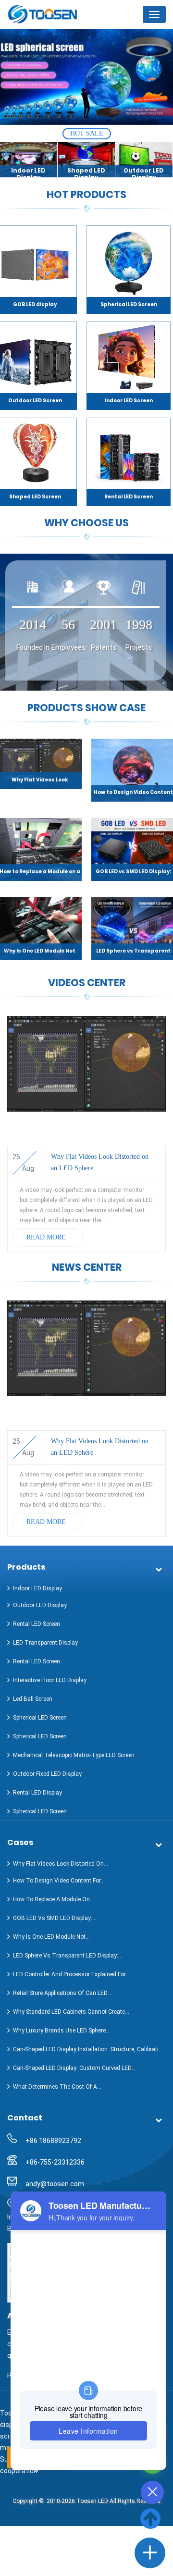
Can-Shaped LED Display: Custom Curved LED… (74, 2068)
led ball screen (33, 1699)
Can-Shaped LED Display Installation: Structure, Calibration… (89, 2049)
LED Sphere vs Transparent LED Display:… (68, 1956)
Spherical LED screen (40, 1718)
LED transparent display (45, 1643)
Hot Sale (87, 133)
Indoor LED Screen (129, 401)
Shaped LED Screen (35, 497)
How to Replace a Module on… (54, 1899)
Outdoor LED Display (40, 1605)
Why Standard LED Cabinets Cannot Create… (71, 2012)
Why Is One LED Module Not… (51, 1937)
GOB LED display (35, 304)
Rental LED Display (37, 1793)
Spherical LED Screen (129, 304)
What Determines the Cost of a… (57, 2087)
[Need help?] (150, 2553)
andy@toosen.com (55, 2184)
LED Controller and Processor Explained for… (71, 1974)
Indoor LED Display (37, 1588)
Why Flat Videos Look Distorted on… (61, 1864)
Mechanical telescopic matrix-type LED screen (74, 1755)
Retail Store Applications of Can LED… (62, 1993)
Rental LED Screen (129, 497)
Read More (46, 1237)
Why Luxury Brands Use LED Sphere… (62, 2031)
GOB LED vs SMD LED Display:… (55, 1918)
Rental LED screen (37, 1624)
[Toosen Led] (55, 14)
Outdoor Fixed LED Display (47, 1774)
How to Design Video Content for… (59, 1881)
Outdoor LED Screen (35, 401)
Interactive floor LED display (50, 1680)
